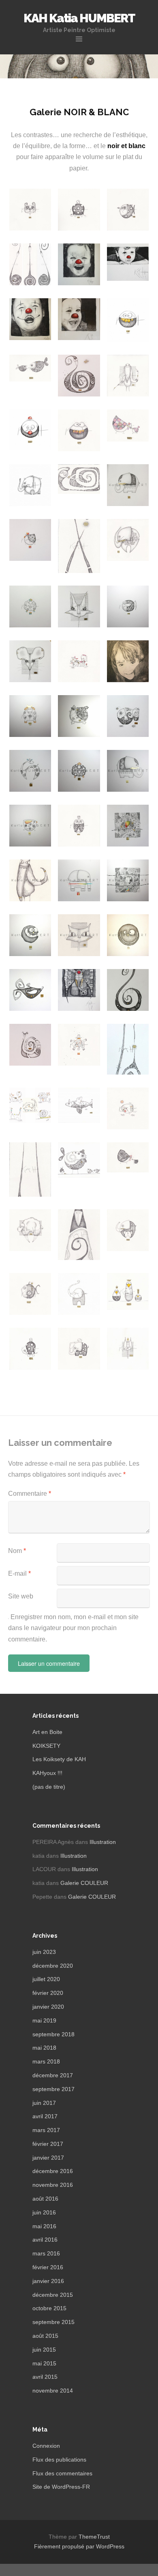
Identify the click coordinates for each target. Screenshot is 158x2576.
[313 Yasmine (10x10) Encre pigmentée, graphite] (30, 826)
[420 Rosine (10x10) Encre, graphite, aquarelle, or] (30, 540)
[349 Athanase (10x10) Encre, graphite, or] (79, 771)
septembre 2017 (53, 2089)
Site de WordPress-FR (61, 2487)
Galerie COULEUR (84, 1883)
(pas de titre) (49, 1787)
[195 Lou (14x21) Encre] (30, 990)
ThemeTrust (94, 2537)
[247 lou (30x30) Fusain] (128, 661)
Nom (17, 1551)
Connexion (46, 2446)
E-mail (19, 1573)
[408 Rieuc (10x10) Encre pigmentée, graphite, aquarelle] (30, 607)
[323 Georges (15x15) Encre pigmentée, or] (128, 485)
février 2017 (48, 2144)
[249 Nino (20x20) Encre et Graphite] (79, 935)
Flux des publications (59, 2460)
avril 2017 (45, 2116)
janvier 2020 (48, 2007)
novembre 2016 (53, 2185)
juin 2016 (44, 2212)
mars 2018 (46, 2061)
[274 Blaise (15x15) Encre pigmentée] (30, 935)
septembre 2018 (53, 2034)
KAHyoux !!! (47, 1773)
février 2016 (48, 2267)
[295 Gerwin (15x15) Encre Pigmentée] (79, 881)
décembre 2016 (53, 2171)
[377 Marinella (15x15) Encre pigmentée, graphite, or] (79, 716)
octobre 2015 (49, 2308)
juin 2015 (44, 2350)
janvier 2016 (48, 2281)
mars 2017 (46, 2130)
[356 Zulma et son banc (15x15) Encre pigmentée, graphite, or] (128, 716)
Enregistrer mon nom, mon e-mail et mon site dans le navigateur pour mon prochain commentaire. (73, 1628)
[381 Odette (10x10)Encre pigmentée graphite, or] (30, 716)
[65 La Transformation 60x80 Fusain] (30, 319)
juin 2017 (44, 2103)
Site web (21, 1596)
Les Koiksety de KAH (59, 1759)
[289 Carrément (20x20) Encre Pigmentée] (128, 881)
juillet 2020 (46, 1979)
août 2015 (45, 2336)
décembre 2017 (53, 2075)
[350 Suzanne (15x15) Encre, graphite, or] (30, 771)
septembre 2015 (53, 2322)
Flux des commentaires (62, 2473)
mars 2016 (46, 2253)
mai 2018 (44, 2048)
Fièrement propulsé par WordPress (79, 2546)
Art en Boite (47, 1732)
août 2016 (45, 2199)
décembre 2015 (53, 2295)
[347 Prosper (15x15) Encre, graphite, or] (128, 771)
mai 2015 (44, 2363)
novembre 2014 (53, 2391)
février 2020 (48, 1993)
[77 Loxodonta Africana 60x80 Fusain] (79, 990)
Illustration (103, 1842)
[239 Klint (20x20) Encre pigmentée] (128, 935)
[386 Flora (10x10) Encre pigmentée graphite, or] (128, 607)
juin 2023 (44, 1952)
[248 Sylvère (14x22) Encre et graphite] (30, 881)
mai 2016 (44, 2226)
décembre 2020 (53, 1966)
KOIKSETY (46, 1746)
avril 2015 (45, 2377)
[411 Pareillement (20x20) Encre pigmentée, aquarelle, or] (128, 826)
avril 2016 (45, 2240)
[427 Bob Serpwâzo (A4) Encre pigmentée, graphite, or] (79, 376)
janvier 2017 (48, 2158)
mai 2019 (44, 2020)
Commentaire (30, 1494)
